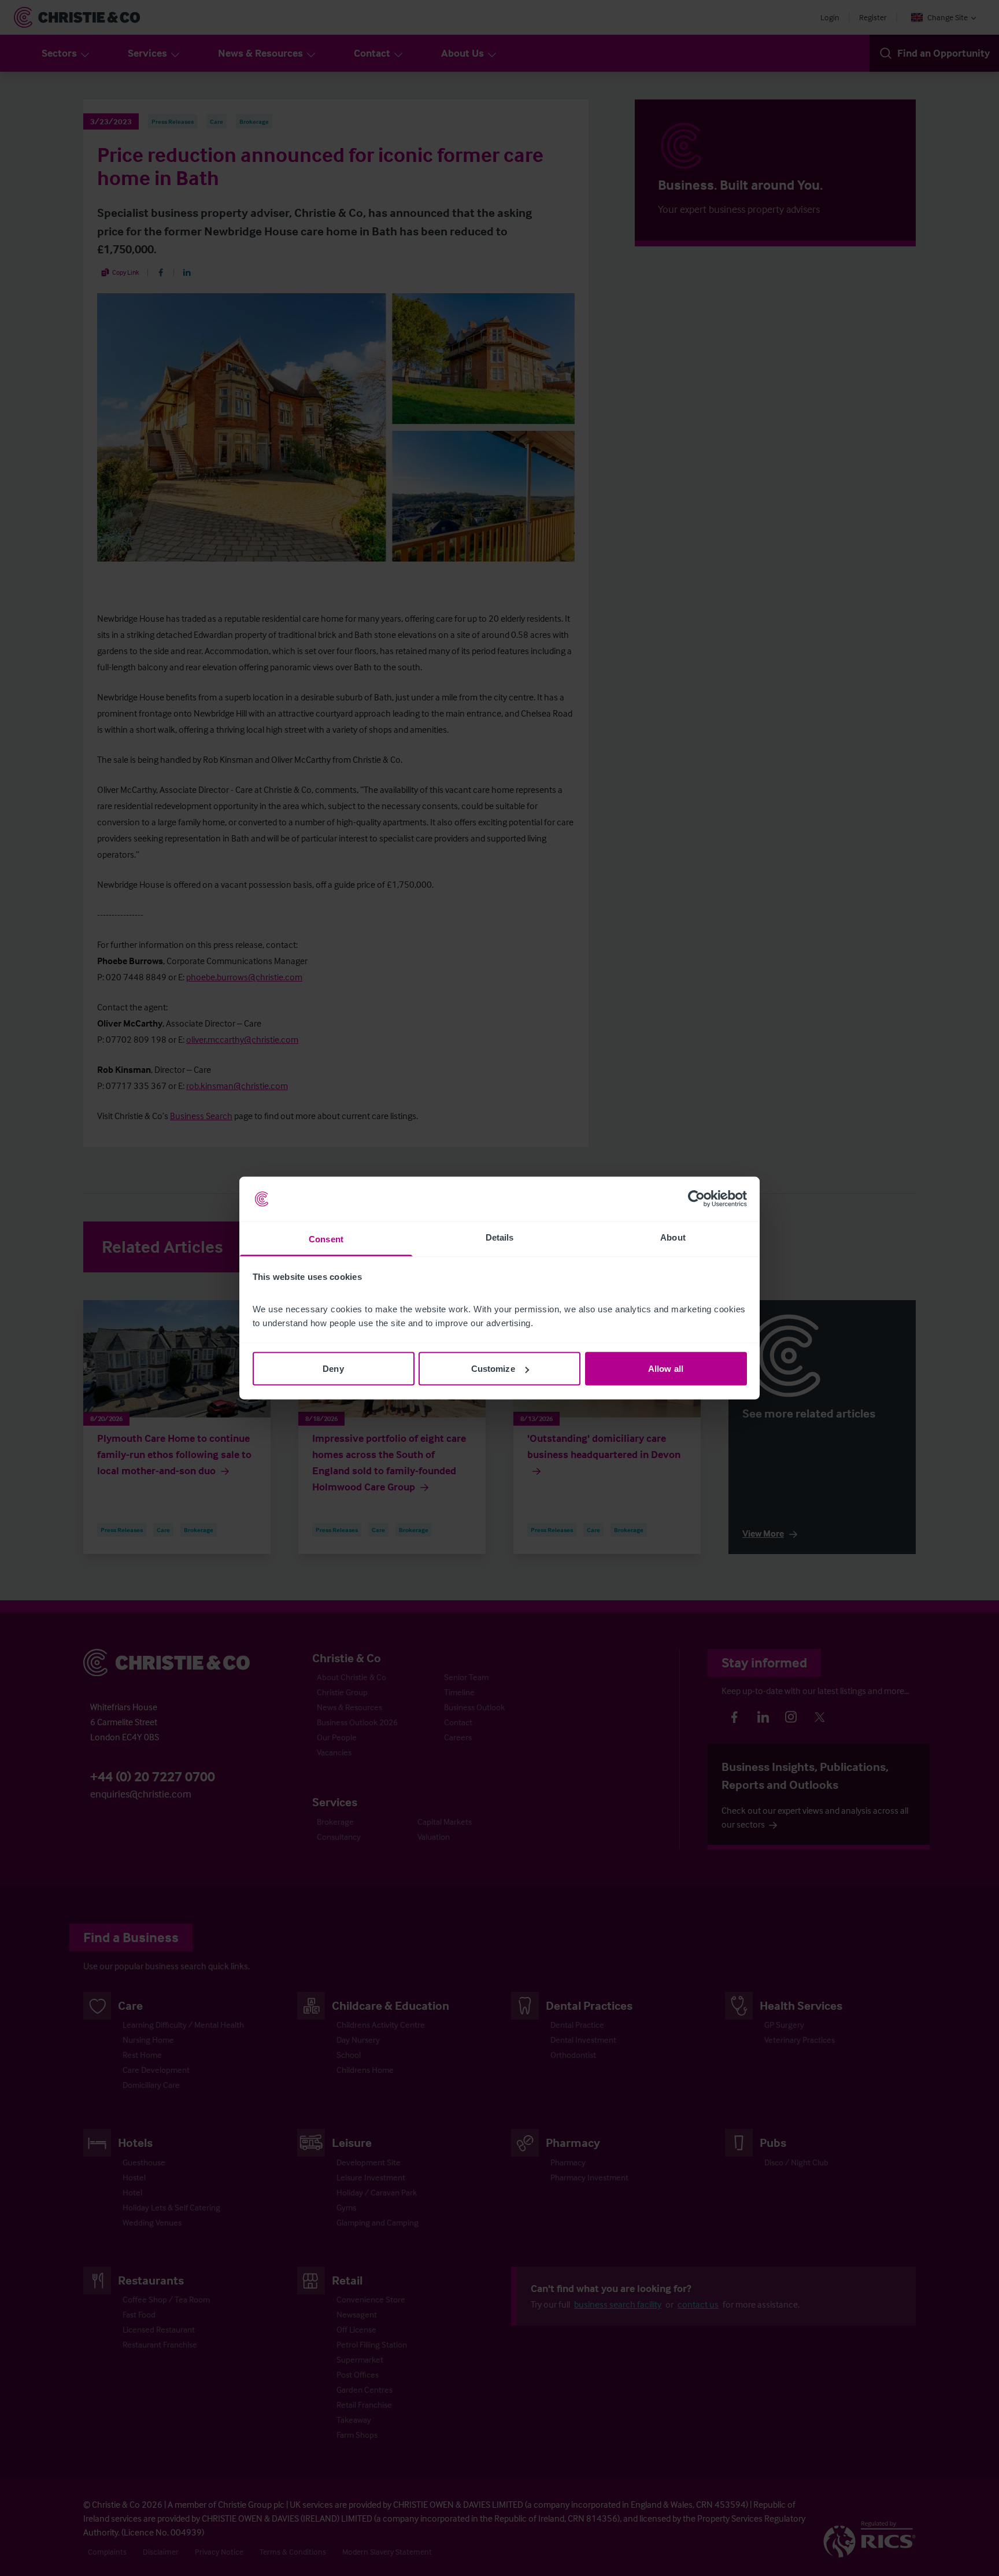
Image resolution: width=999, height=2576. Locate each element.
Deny (333, 1369)
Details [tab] (500, 1237)
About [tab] (673, 1237)
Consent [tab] (326, 1239)
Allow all (666, 1369)
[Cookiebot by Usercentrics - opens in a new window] (696, 1199)
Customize (493, 1369)
